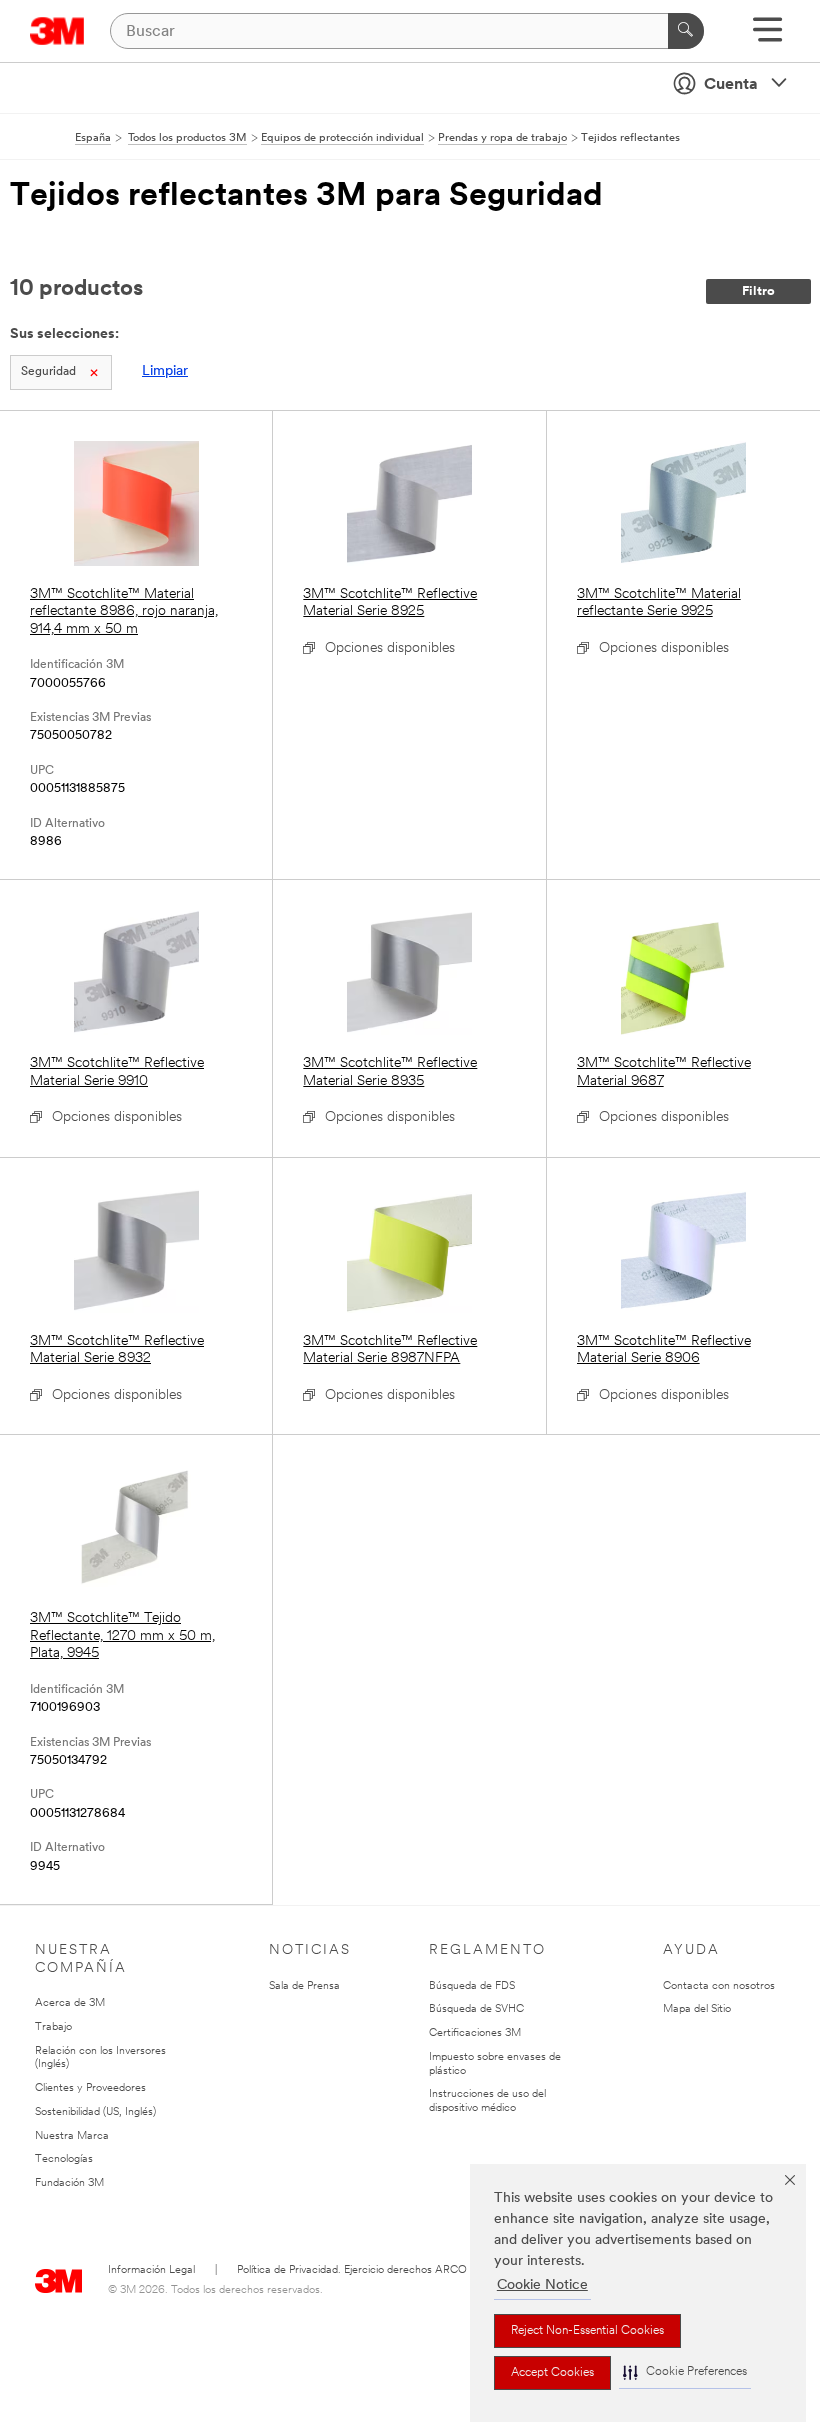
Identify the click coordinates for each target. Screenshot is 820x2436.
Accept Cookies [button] (552, 2373)
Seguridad (48, 372)
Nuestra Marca (72, 2136)
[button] (685, 2372)
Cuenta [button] (731, 85)
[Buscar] (686, 31)
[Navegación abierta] (767, 36)
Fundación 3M (69, 2183)
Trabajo (53, 2027)
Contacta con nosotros (719, 1986)
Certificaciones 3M (475, 2033)
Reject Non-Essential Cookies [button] (587, 2331)
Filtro (758, 291)
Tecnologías (64, 2159)
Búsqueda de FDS (472, 1986)
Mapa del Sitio (697, 2009)
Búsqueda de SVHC (476, 2009)
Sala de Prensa (304, 1986)
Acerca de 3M (70, 2003)
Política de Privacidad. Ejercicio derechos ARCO (352, 2270)
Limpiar (165, 371)
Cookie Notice (542, 2285)
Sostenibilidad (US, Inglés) (95, 2112)
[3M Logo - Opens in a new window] (57, 31)
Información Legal (151, 2270)
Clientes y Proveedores (90, 2088)
